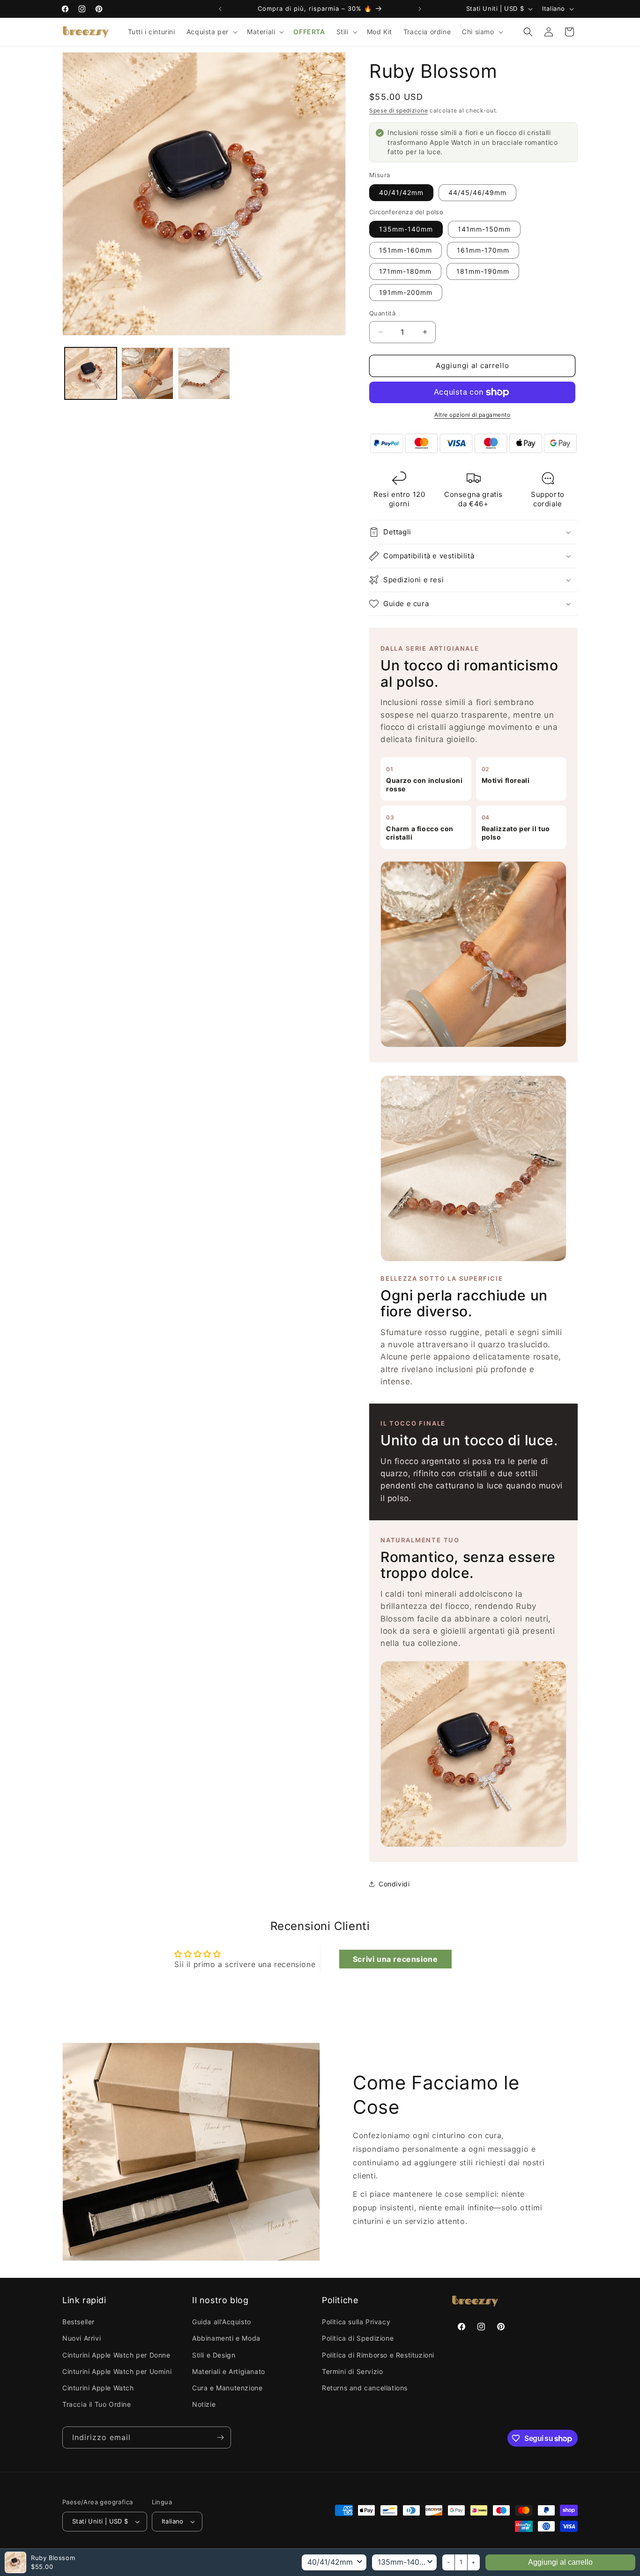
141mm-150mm (484, 229)
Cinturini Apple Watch (98, 2388)
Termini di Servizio (352, 2371)
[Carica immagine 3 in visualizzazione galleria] (204, 373)
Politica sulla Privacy (356, 2322)
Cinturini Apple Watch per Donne (116, 2355)
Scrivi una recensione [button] (395, 1959)
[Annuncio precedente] (220, 9)
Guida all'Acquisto (222, 2322)
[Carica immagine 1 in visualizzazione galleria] (91, 373)
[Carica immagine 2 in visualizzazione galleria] (147, 373)
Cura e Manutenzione (227, 2388)
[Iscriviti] (220, 2437)
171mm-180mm (405, 271)
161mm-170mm (483, 250)
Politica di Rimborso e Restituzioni (378, 2355)
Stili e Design (214, 2355)
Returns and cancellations (365, 2388)
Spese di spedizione (398, 110)
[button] (211, 32)
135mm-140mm (406, 229)
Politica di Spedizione (358, 2338)
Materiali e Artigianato (229, 2371)
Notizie (204, 2404)
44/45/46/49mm (477, 192)
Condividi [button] (394, 1884)
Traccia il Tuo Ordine (97, 2404)
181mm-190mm (483, 271)
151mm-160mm (406, 250)
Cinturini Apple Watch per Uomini (117, 2371)
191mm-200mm (406, 292)
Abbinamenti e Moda (226, 2338)
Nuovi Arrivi (82, 2338)
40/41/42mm (401, 192)
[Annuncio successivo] (420, 9)
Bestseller (78, 2322)
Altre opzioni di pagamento (472, 415)
